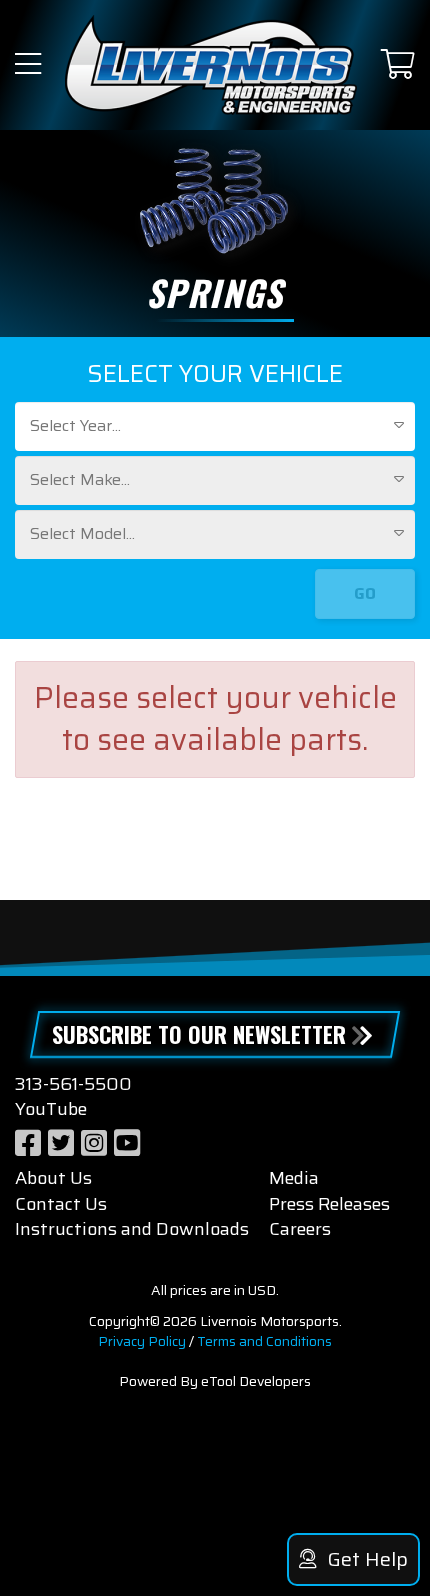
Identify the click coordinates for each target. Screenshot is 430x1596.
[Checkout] (398, 65)
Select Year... (75, 425)
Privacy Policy (142, 1341)
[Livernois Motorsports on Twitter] (61, 1143)
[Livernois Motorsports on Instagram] (94, 1143)
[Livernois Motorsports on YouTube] (127, 1143)
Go (365, 593)
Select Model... (82, 533)
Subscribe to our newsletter (199, 1034)
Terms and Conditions (264, 1341)
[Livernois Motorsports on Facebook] (28, 1143)
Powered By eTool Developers (215, 1381)
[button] (28, 65)
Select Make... (80, 479)
